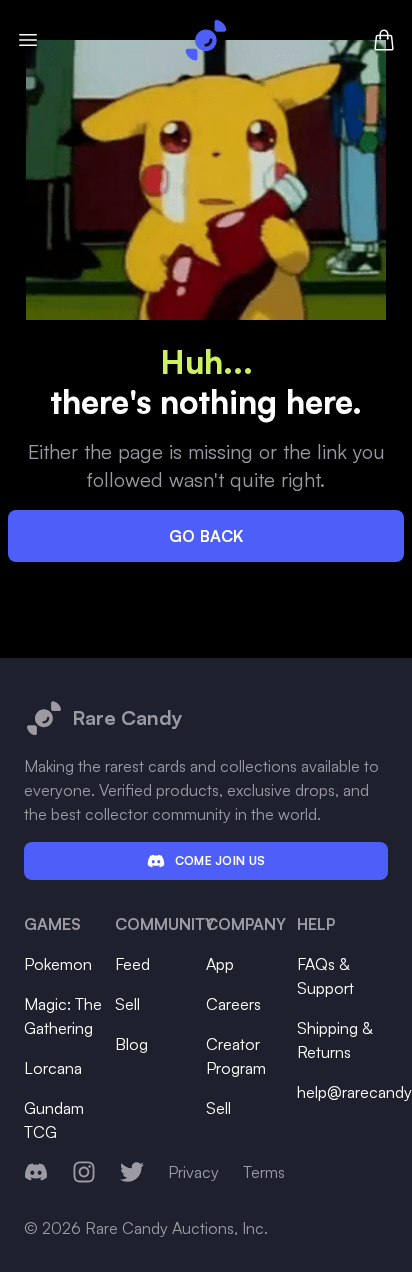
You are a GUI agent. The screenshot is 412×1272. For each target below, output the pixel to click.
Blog (131, 1044)
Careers (233, 1004)
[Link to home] (206, 40)
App (220, 964)
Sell (127, 1004)
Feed (132, 964)
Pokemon (58, 964)
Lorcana (53, 1068)
